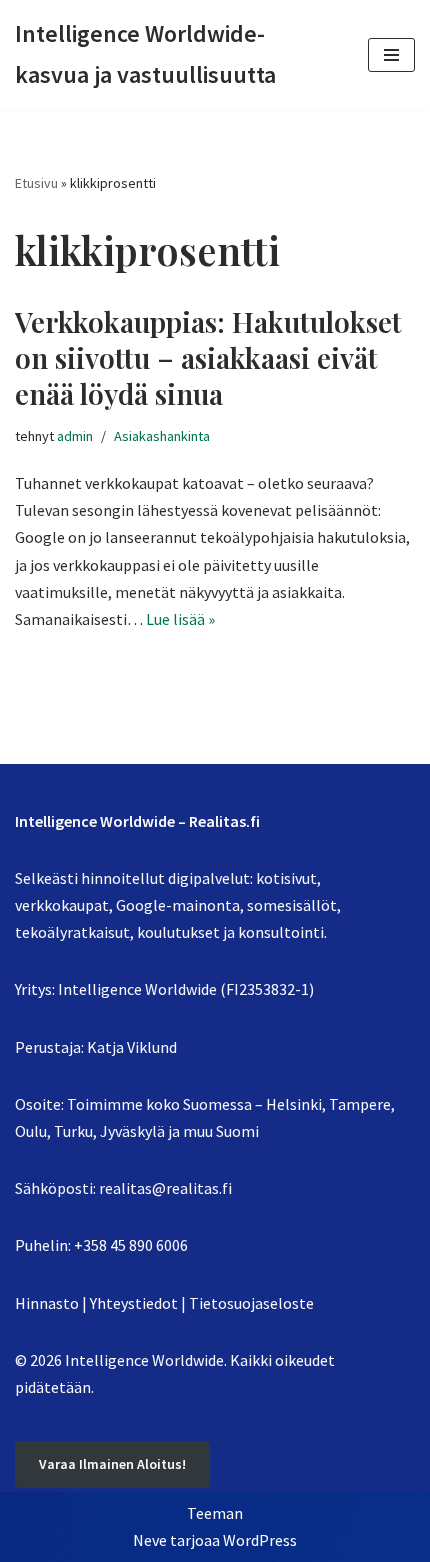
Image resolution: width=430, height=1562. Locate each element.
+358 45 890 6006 (131, 1245)
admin (75, 436)
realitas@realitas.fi (165, 1188)
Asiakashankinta (162, 436)
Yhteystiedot (134, 1303)
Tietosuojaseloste (251, 1303)
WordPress (260, 1540)
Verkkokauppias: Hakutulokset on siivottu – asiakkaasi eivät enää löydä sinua (208, 358)
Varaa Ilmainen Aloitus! (112, 1464)
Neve (150, 1540)
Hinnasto (47, 1303)
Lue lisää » (180, 619)
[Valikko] (391, 55)
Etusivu (36, 183)
